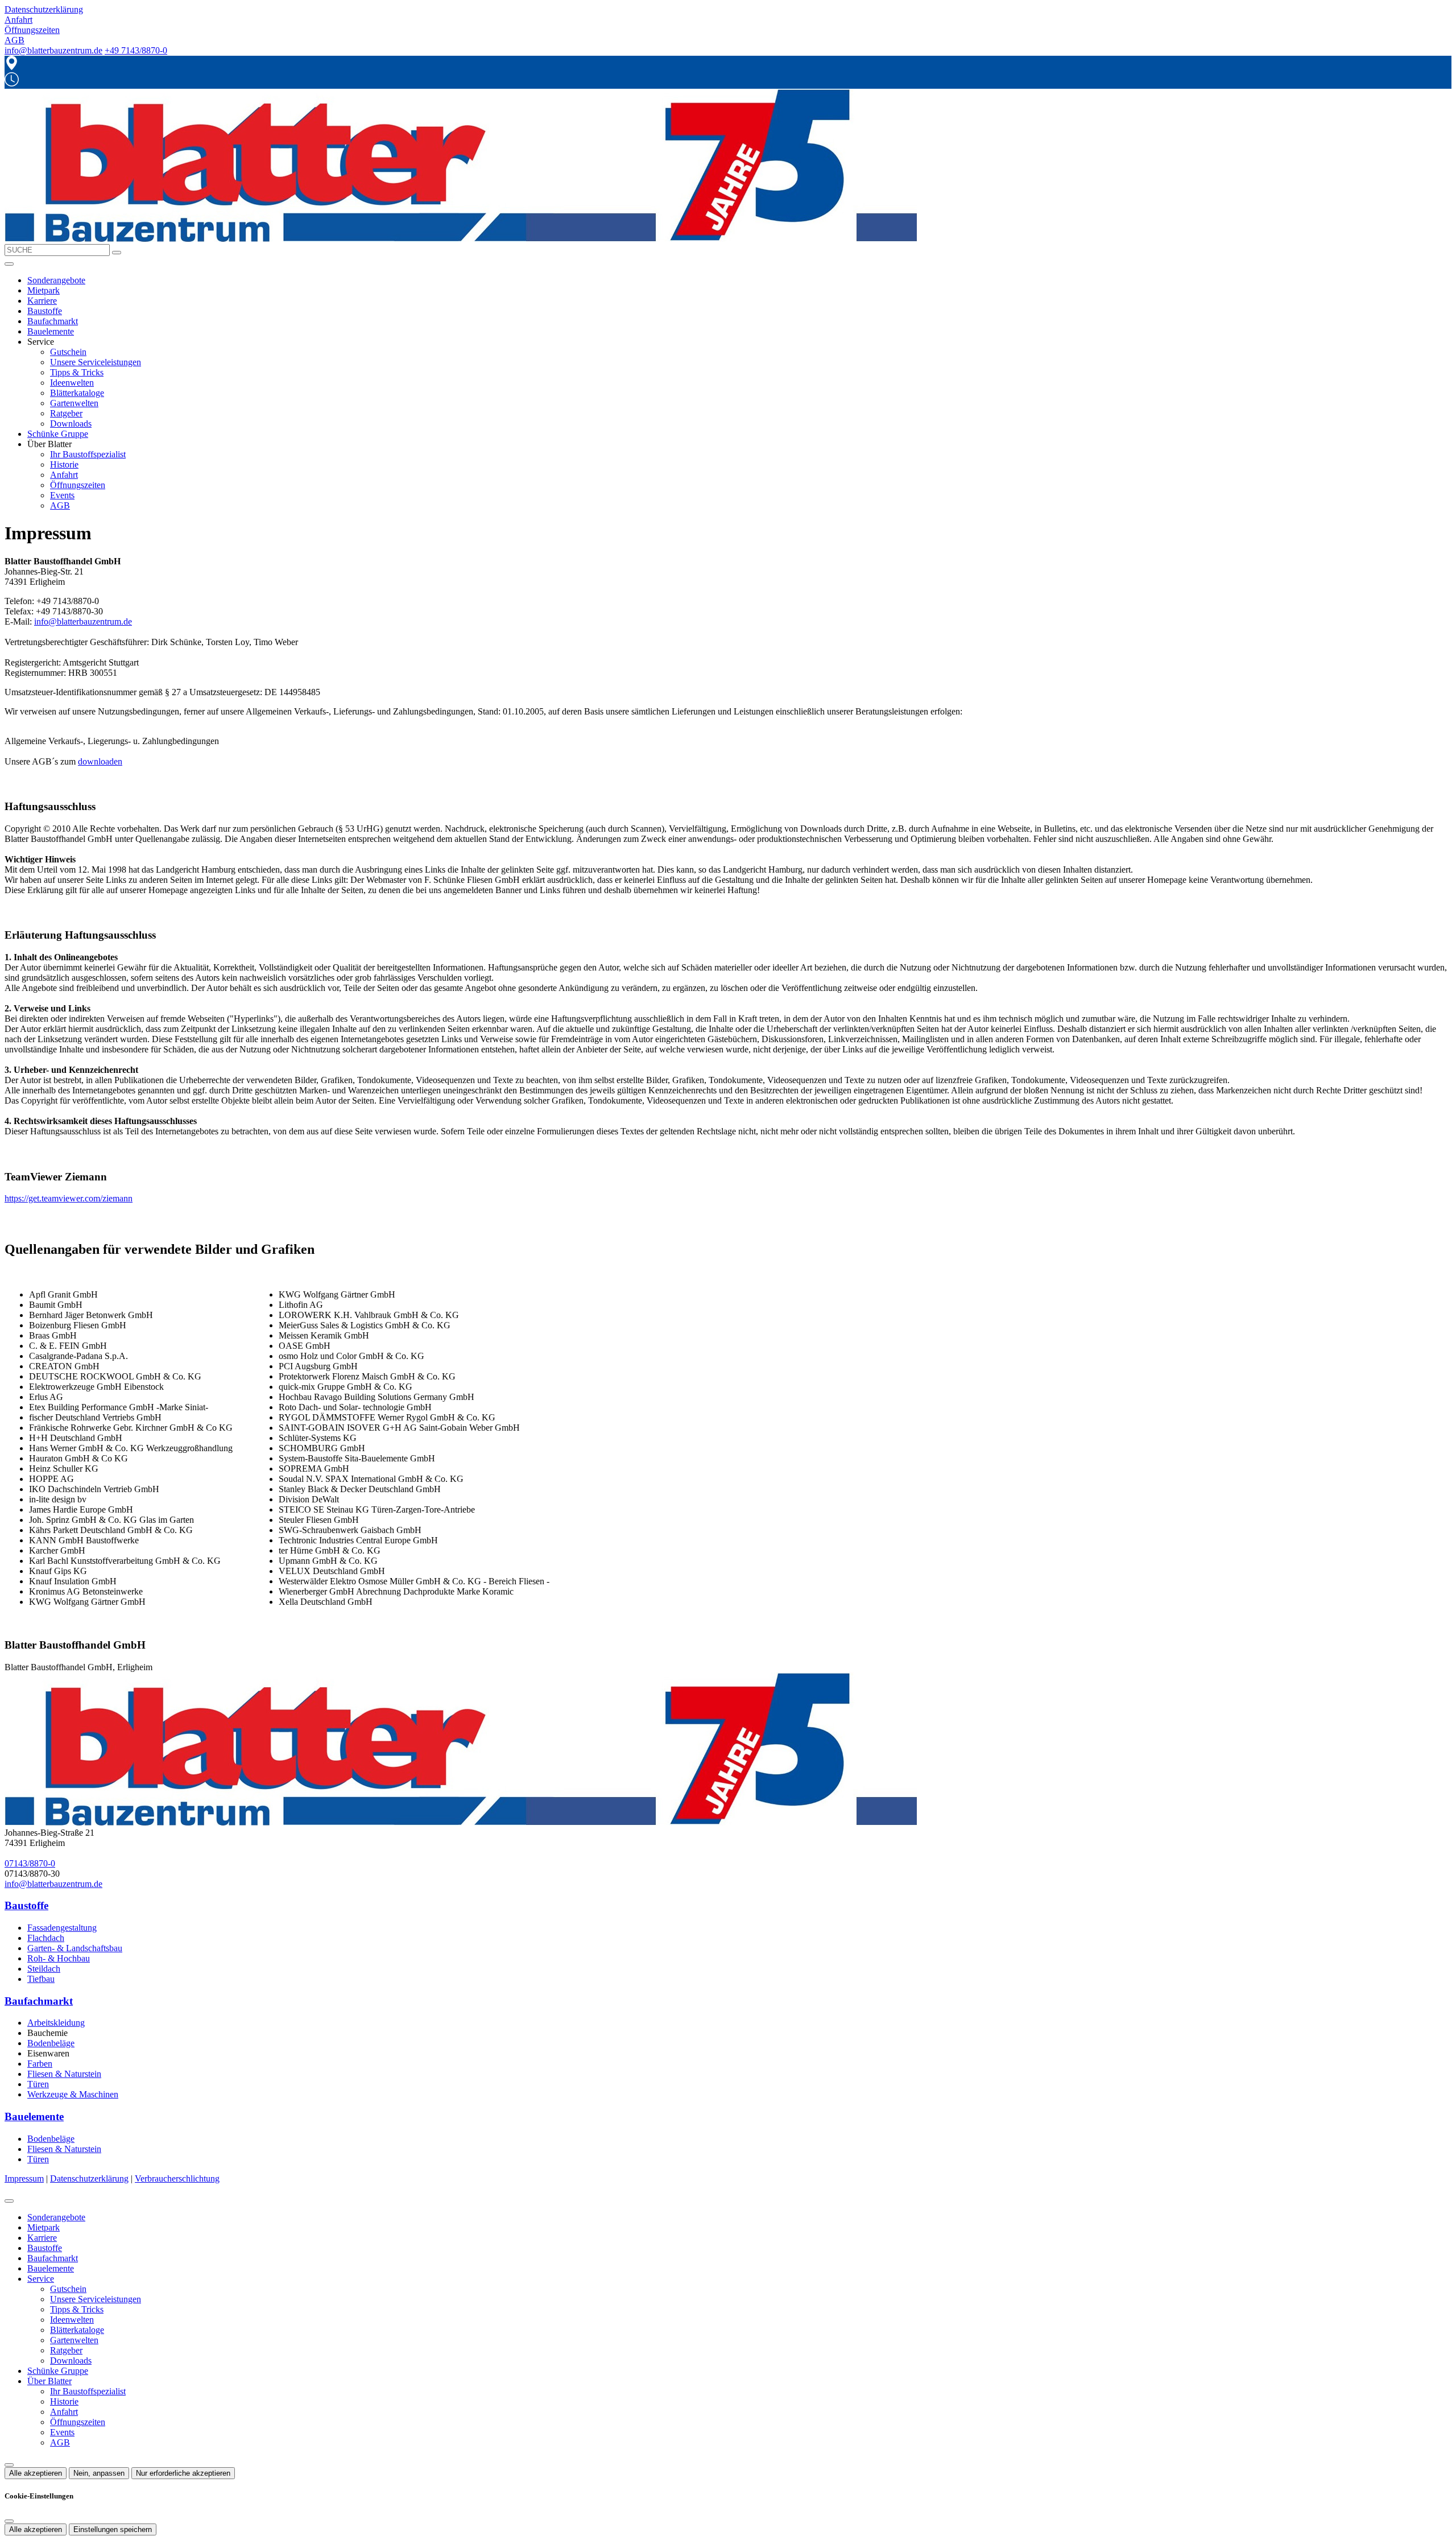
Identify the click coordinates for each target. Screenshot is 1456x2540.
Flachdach (46, 1938)
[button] (9, 264)
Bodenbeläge (51, 2043)
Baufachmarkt (53, 321)
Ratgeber (66, 413)
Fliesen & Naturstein (64, 2074)
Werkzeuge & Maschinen (73, 2094)
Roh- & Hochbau (59, 1958)
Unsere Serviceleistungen (96, 362)
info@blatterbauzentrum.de (53, 50)
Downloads (71, 424)
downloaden (100, 761)
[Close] (9, 2201)
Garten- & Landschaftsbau (75, 1948)
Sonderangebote (56, 280)
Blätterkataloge (77, 393)
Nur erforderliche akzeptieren (183, 2473)
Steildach (44, 1969)
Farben (40, 2064)
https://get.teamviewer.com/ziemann (69, 1198)
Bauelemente (51, 331)
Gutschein (68, 352)
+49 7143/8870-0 (136, 50)
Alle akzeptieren (36, 2473)
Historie (64, 464)
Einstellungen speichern (113, 2529)
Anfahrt (64, 475)
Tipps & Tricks (77, 372)
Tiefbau (41, 1979)
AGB (60, 505)
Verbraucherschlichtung (177, 2178)
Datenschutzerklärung (89, 2178)
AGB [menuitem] (15, 40)
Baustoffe (45, 311)
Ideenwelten (72, 383)
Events (62, 495)
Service (41, 2279)
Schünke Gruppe (58, 434)
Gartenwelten (74, 403)
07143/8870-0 (30, 1863)
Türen (38, 2084)
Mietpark (44, 290)
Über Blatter (49, 2381)
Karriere (42, 301)
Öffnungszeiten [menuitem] (32, 30)
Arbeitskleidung (56, 2023)
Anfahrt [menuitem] (18, 20)
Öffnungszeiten (78, 485)
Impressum (24, 2178)
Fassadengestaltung (62, 1928)
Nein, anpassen (99, 2473)
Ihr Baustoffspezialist (88, 454)
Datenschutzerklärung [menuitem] (44, 9)
